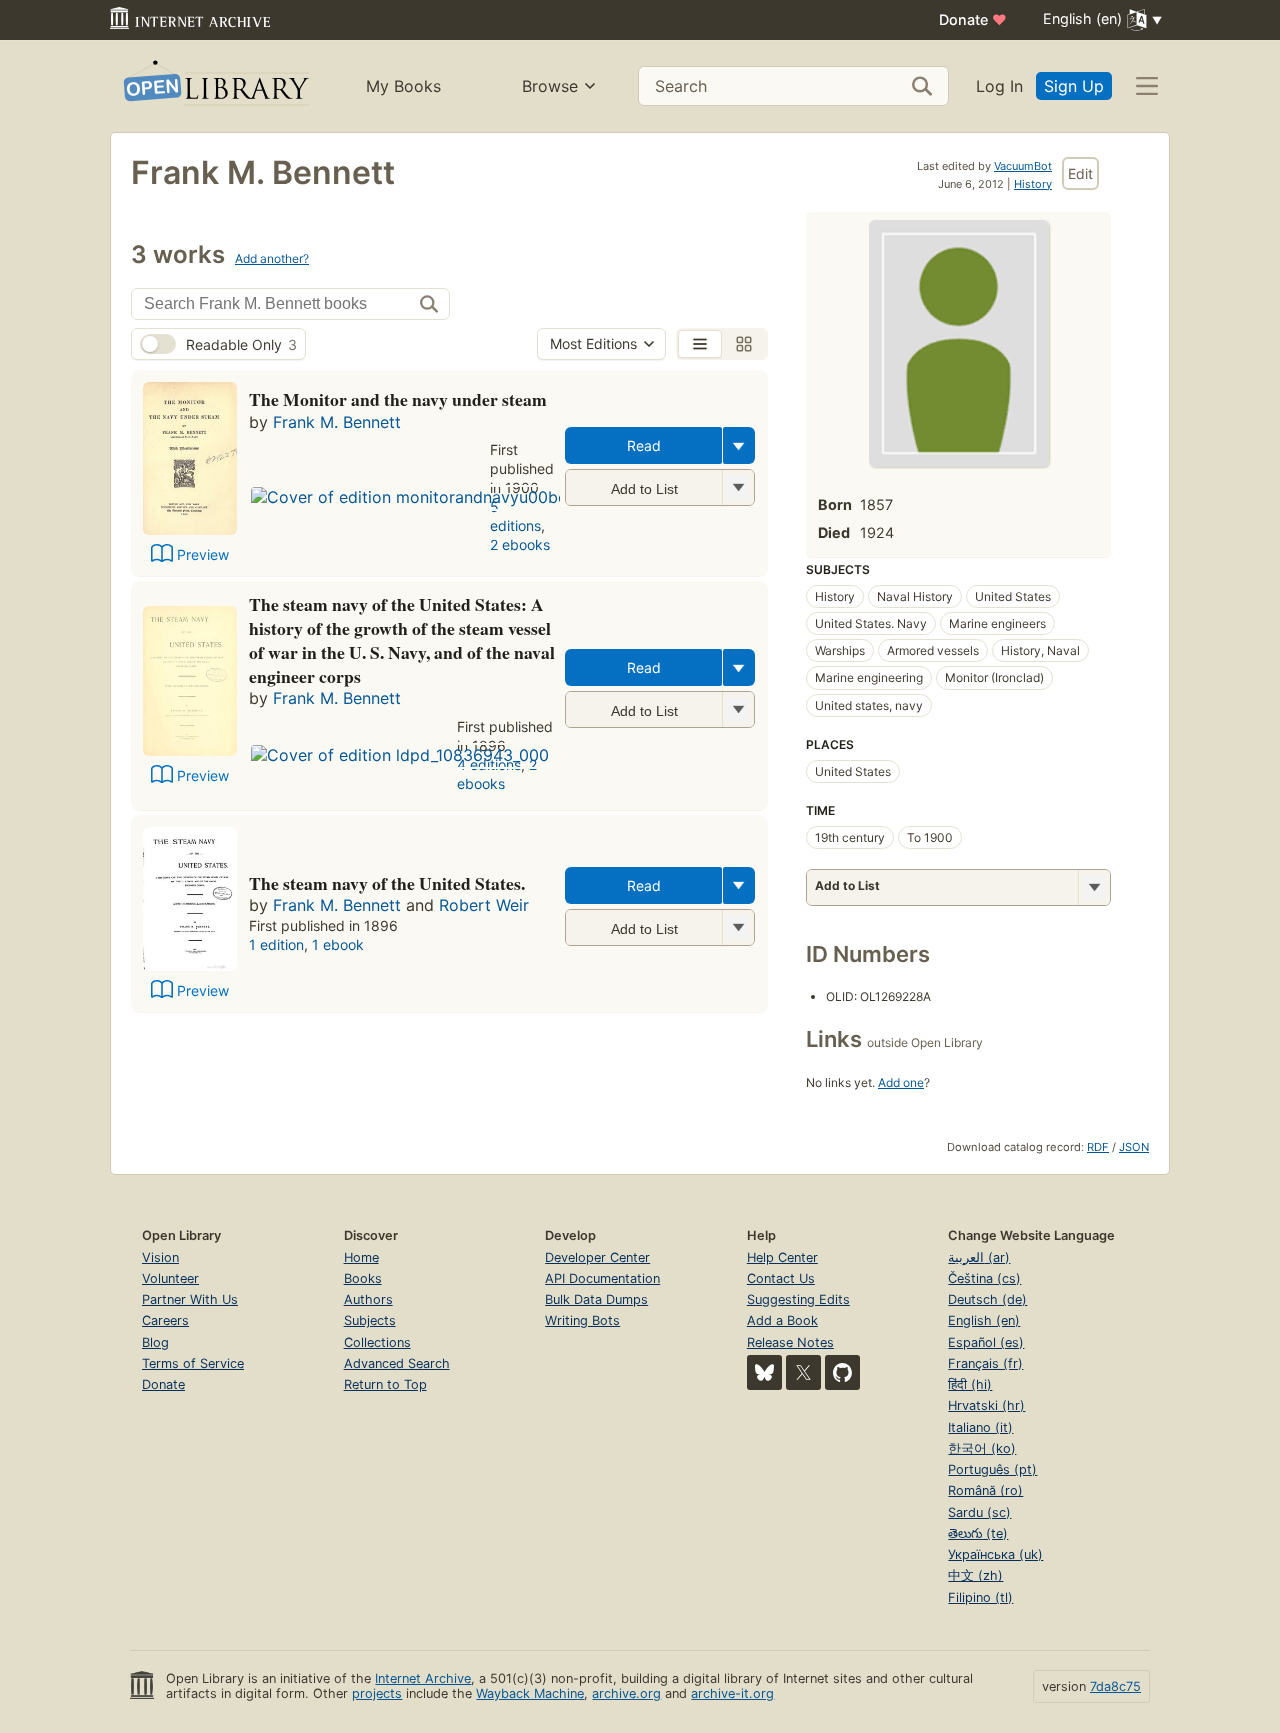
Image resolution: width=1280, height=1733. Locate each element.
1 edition (276, 944)
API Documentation (602, 1278)
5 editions (515, 516)
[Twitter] (803, 1372)
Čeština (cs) (984, 1278)
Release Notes (790, 1342)
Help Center (782, 1257)
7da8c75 (1115, 1686)
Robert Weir (484, 905)
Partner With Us (190, 1299)
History (1033, 184)
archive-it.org (732, 1693)
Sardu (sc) (979, 1512)
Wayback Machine (530, 1693)
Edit (1080, 173)
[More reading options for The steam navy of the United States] (738, 709)
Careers (165, 1320)
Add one (901, 1082)
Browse (550, 86)
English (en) (984, 1320)
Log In (999, 86)
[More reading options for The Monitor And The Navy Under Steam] (738, 487)
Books (363, 1278)
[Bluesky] (764, 1372)
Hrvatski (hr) (986, 1405)
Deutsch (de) (987, 1299)
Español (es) (986, 1342)
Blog (155, 1342)
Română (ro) (985, 1490)
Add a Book (782, 1320)
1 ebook (338, 944)
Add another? (272, 258)
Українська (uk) (995, 1554)
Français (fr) (985, 1363)
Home (361, 1257)
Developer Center (597, 1257)
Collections (377, 1342)
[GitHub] (842, 1372)
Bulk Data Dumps (596, 1299)
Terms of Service (193, 1363)
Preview (203, 554)
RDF (1098, 1147)
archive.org (626, 1693)
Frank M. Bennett (337, 422)
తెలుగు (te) (978, 1533)
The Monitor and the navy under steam (398, 399)
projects (377, 1693)
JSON (1134, 1147)
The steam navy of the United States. (387, 883)
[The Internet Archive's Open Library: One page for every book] (214, 86)
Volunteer (170, 1278)
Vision (160, 1257)
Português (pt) (992, 1469)
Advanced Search (397, 1363)
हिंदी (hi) (970, 1384)
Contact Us (781, 1278)
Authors (368, 1299)
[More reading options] (739, 445)
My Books (403, 86)
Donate (973, 19)
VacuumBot (1023, 166)
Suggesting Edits (798, 1299)
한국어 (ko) (982, 1448)
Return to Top (385, 1384)
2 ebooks (520, 544)
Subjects (370, 1320)
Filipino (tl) (980, 1597)
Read (644, 445)
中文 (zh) (975, 1575)
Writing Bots (582, 1320)
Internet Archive (423, 1678)
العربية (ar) (979, 1257)
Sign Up (1074, 86)
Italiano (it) (980, 1427)
